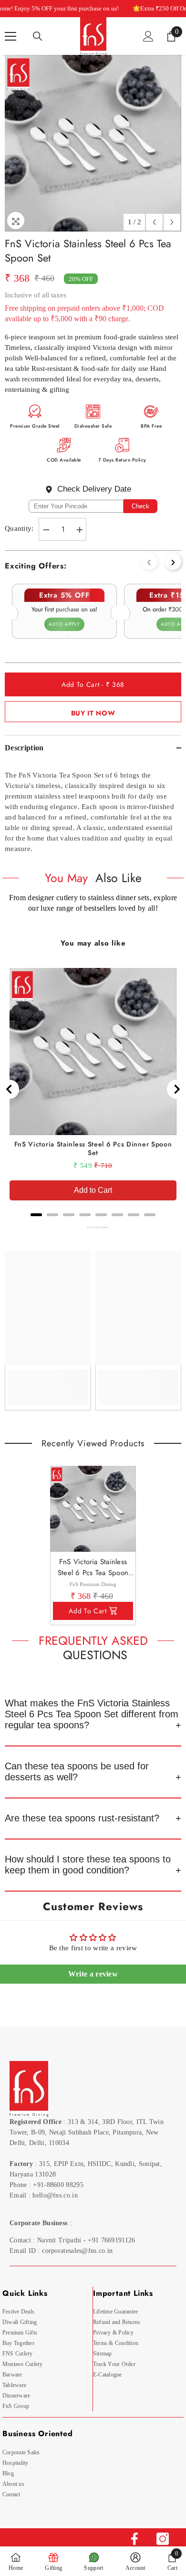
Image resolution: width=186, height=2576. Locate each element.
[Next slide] (176, 1089)
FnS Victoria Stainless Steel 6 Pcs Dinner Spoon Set (93, 1148)
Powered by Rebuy (93, 1227)
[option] (93, 143)
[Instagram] (163, 2539)
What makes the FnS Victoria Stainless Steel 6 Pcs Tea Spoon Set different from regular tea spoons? (92, 1714)
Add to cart (88, 1611)
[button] (154, 222)
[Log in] (148, 36)
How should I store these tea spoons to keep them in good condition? (88, 1865)
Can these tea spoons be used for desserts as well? (77, 1772)
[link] (48, 1381)
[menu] (10, 36)
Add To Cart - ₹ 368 (93, 684)
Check (140, 506)
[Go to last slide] (10, 1089)
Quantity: (19, 528)
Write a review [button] (93, 1974)
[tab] (36, 1215)
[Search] (38, 36)
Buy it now (93, 713)
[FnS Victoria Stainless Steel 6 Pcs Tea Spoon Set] (93, 1509)
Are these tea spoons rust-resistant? (82, 1818)
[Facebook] (134, 2539)
